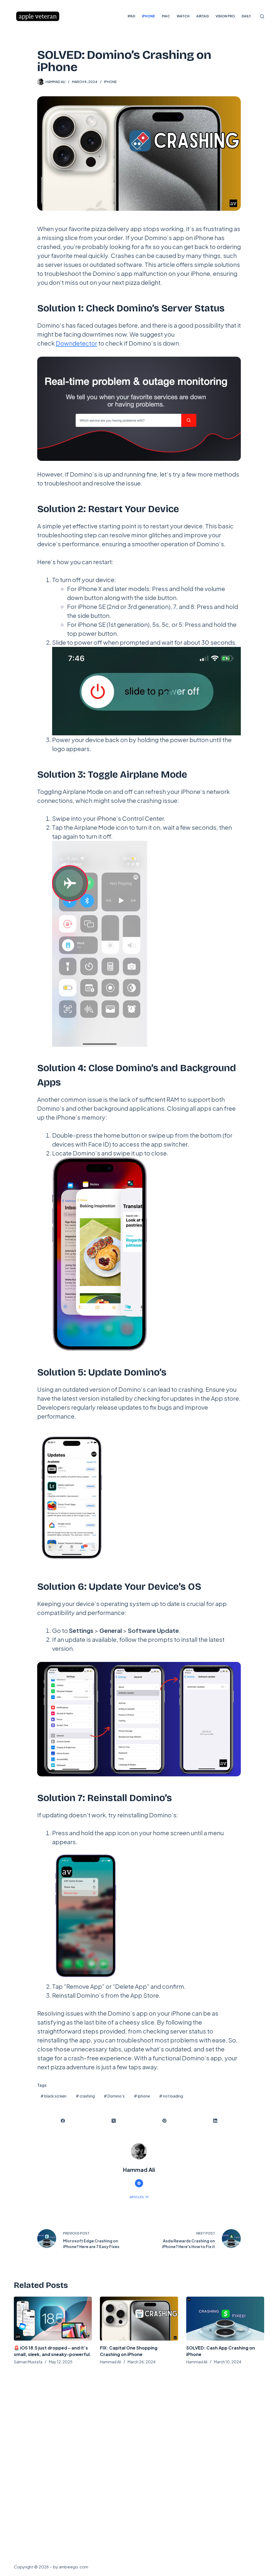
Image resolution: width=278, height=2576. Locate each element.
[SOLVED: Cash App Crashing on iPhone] (225, 2319)
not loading (171, 2096)
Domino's (114, 2096)
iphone (142, 2096)
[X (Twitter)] (114, 2121)
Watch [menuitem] (183, 16)
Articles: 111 (139, 2197)
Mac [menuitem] (166, 16)
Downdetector (76, 343)
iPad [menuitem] (131, 16)
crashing (85, 2096)
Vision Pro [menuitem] (225, 16)
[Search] (262, 16)
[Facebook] (63, 2121)
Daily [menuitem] (246, 16)
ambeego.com (74, 2567)
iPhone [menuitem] (149, 16)
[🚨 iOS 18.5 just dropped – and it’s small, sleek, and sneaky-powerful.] (53, 2319)
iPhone (110, 82)
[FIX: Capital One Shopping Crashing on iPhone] (139, 2319)
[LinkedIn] (215, 2121)
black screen (53, 2096)
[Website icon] (139, 2183)
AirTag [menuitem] (203, 16)
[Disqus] (139, 2462)
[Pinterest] (165, 2121)
